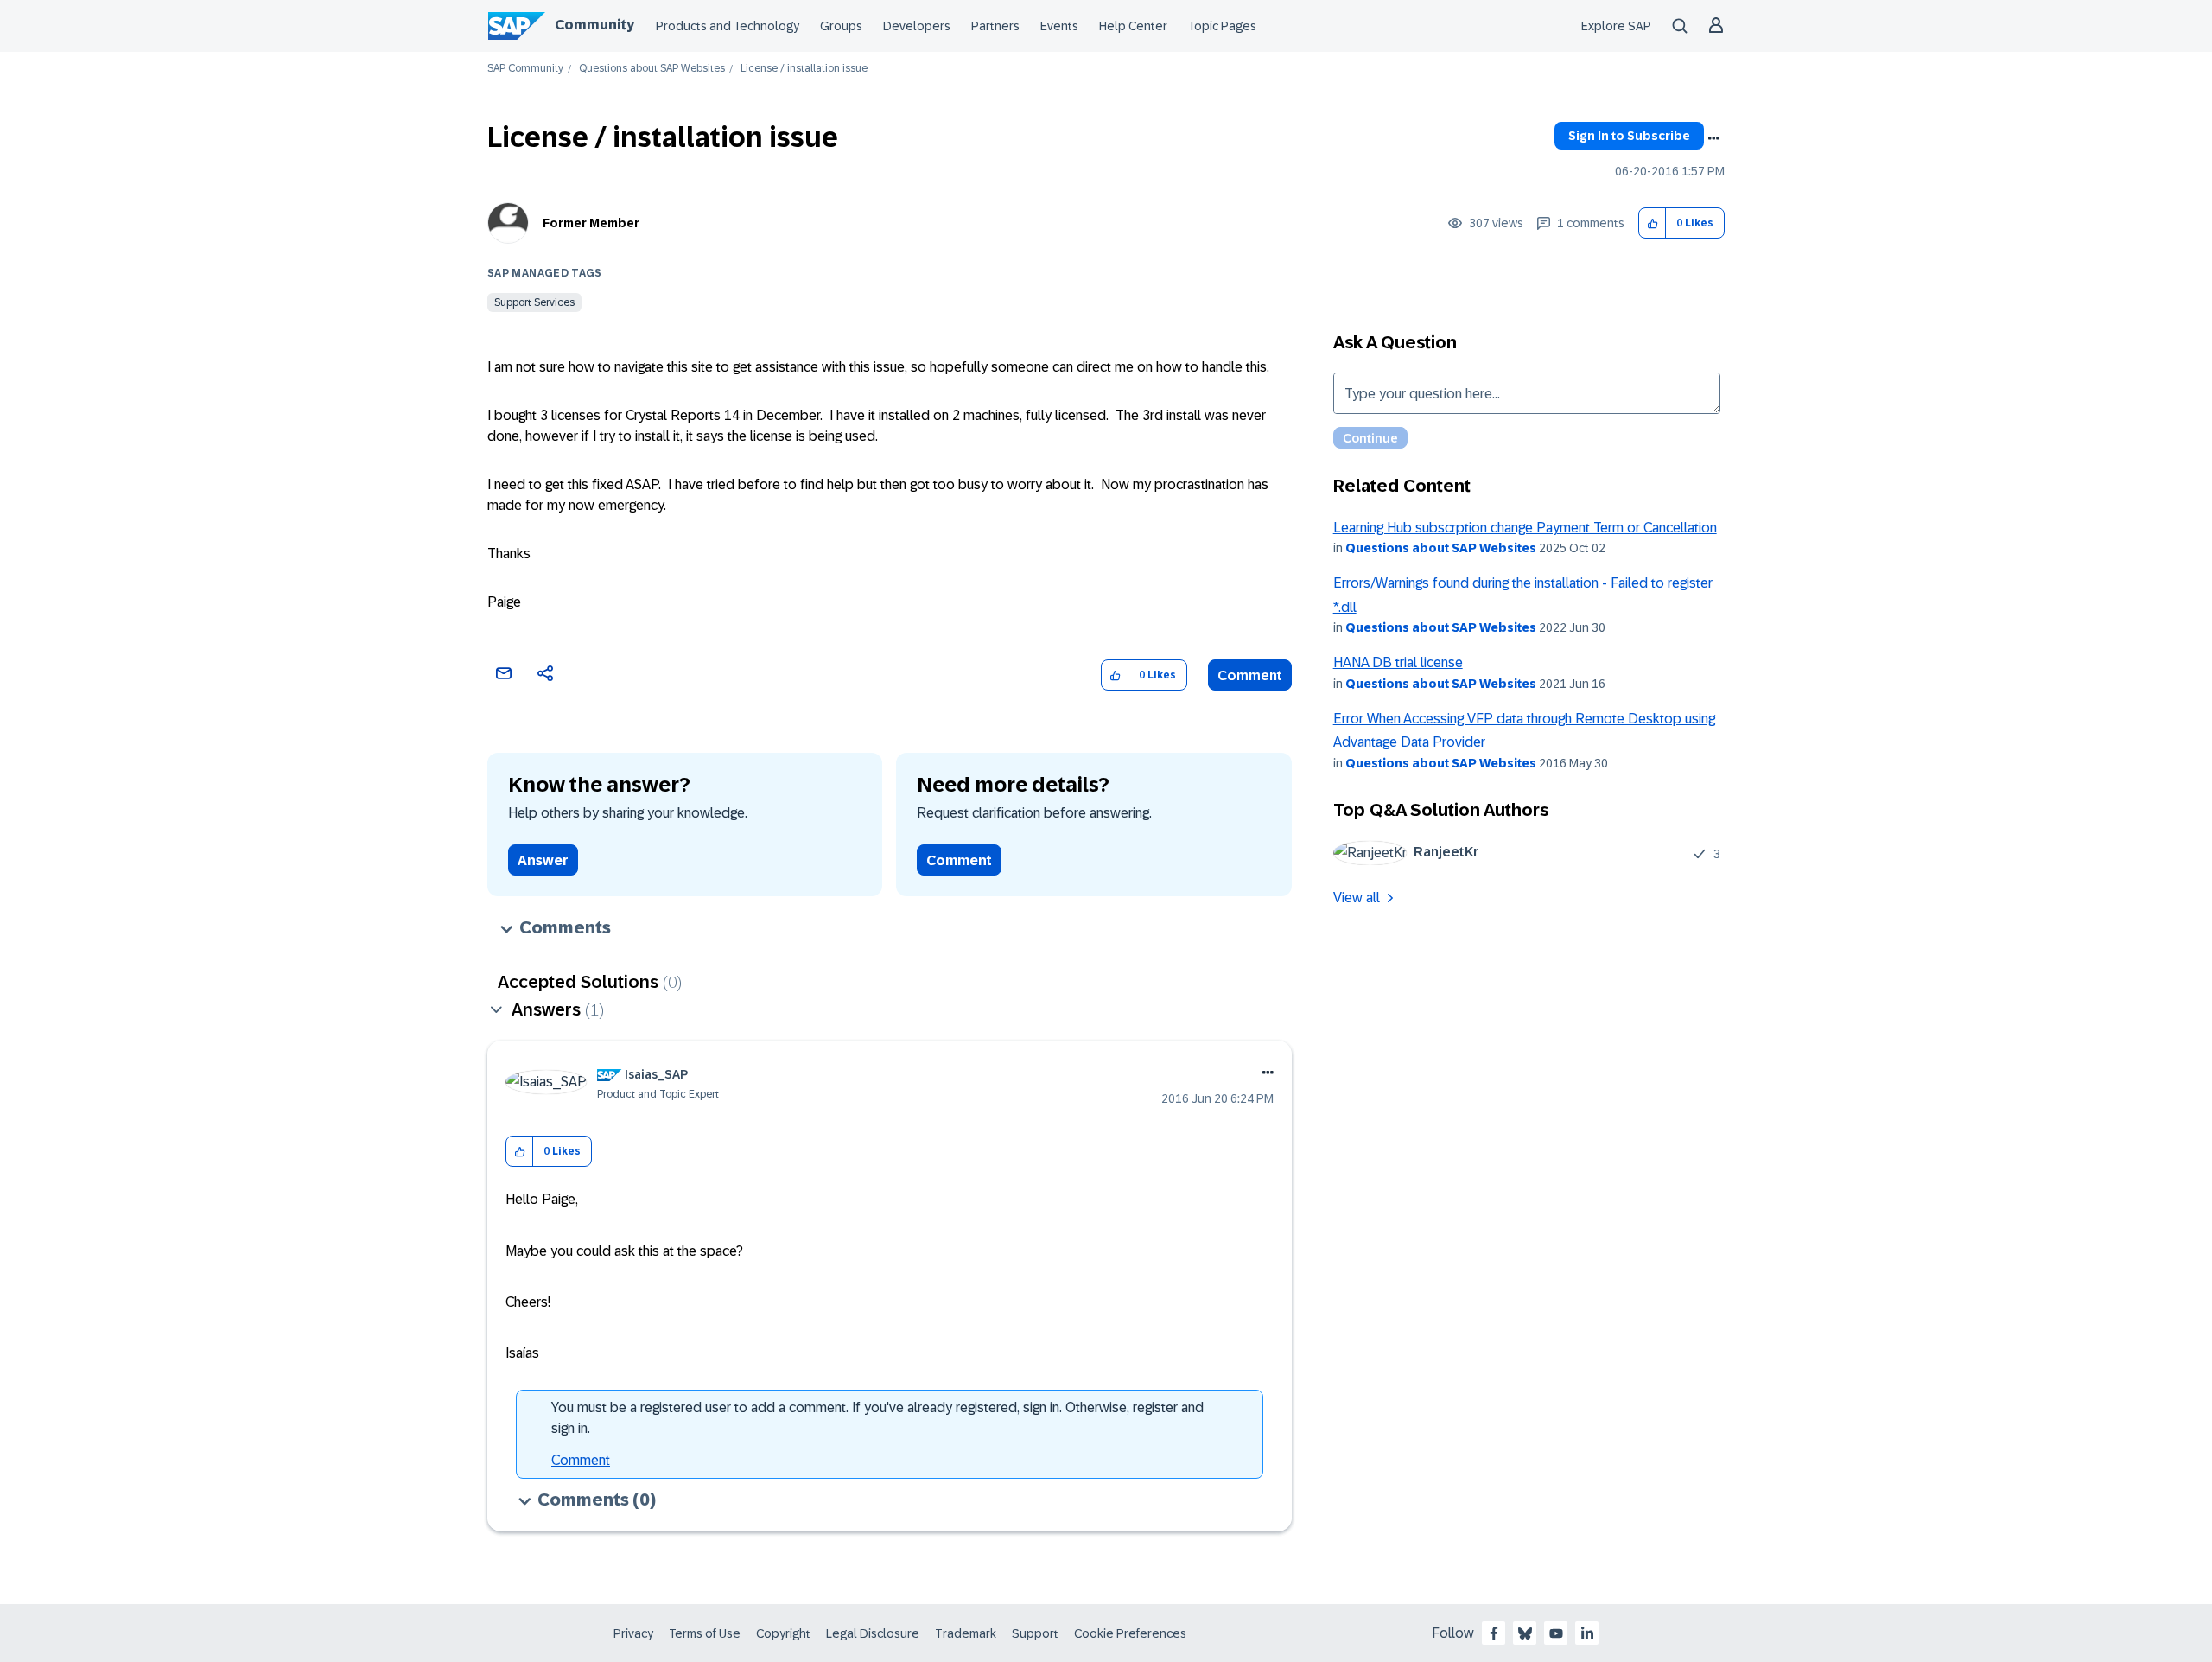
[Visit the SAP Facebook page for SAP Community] (1494, 1633)
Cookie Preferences (1130, 1633)
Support (1035, 1633)
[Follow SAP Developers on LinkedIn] (1587, 1633)
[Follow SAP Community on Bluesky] (1525, 1633)
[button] (1653, 223)
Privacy (633, 1633)
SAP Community (525, 69)
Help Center (1133, 26)
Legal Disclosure (873, 1633)
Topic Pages (1222, 26)
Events (1059, 26)
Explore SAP (1616, 26)
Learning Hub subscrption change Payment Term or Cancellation (1525, 528)
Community (594, 25)
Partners (995, 26)
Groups (841, 26)
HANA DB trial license (1398, 662)
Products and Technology (728, 26)
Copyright (783, 1633)
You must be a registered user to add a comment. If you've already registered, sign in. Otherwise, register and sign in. (877, 1418)
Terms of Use (705, 1633)
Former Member (591, 223)
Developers (917, 26)
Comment (1250, 675)
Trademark (966, 1633)
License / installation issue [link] (804, 69)
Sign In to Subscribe (1629, 136)
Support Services (534, 302)
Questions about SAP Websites (652, 69)
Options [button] (1713, 138)
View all (1357, 898)
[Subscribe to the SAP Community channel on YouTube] (1556, 1633)
